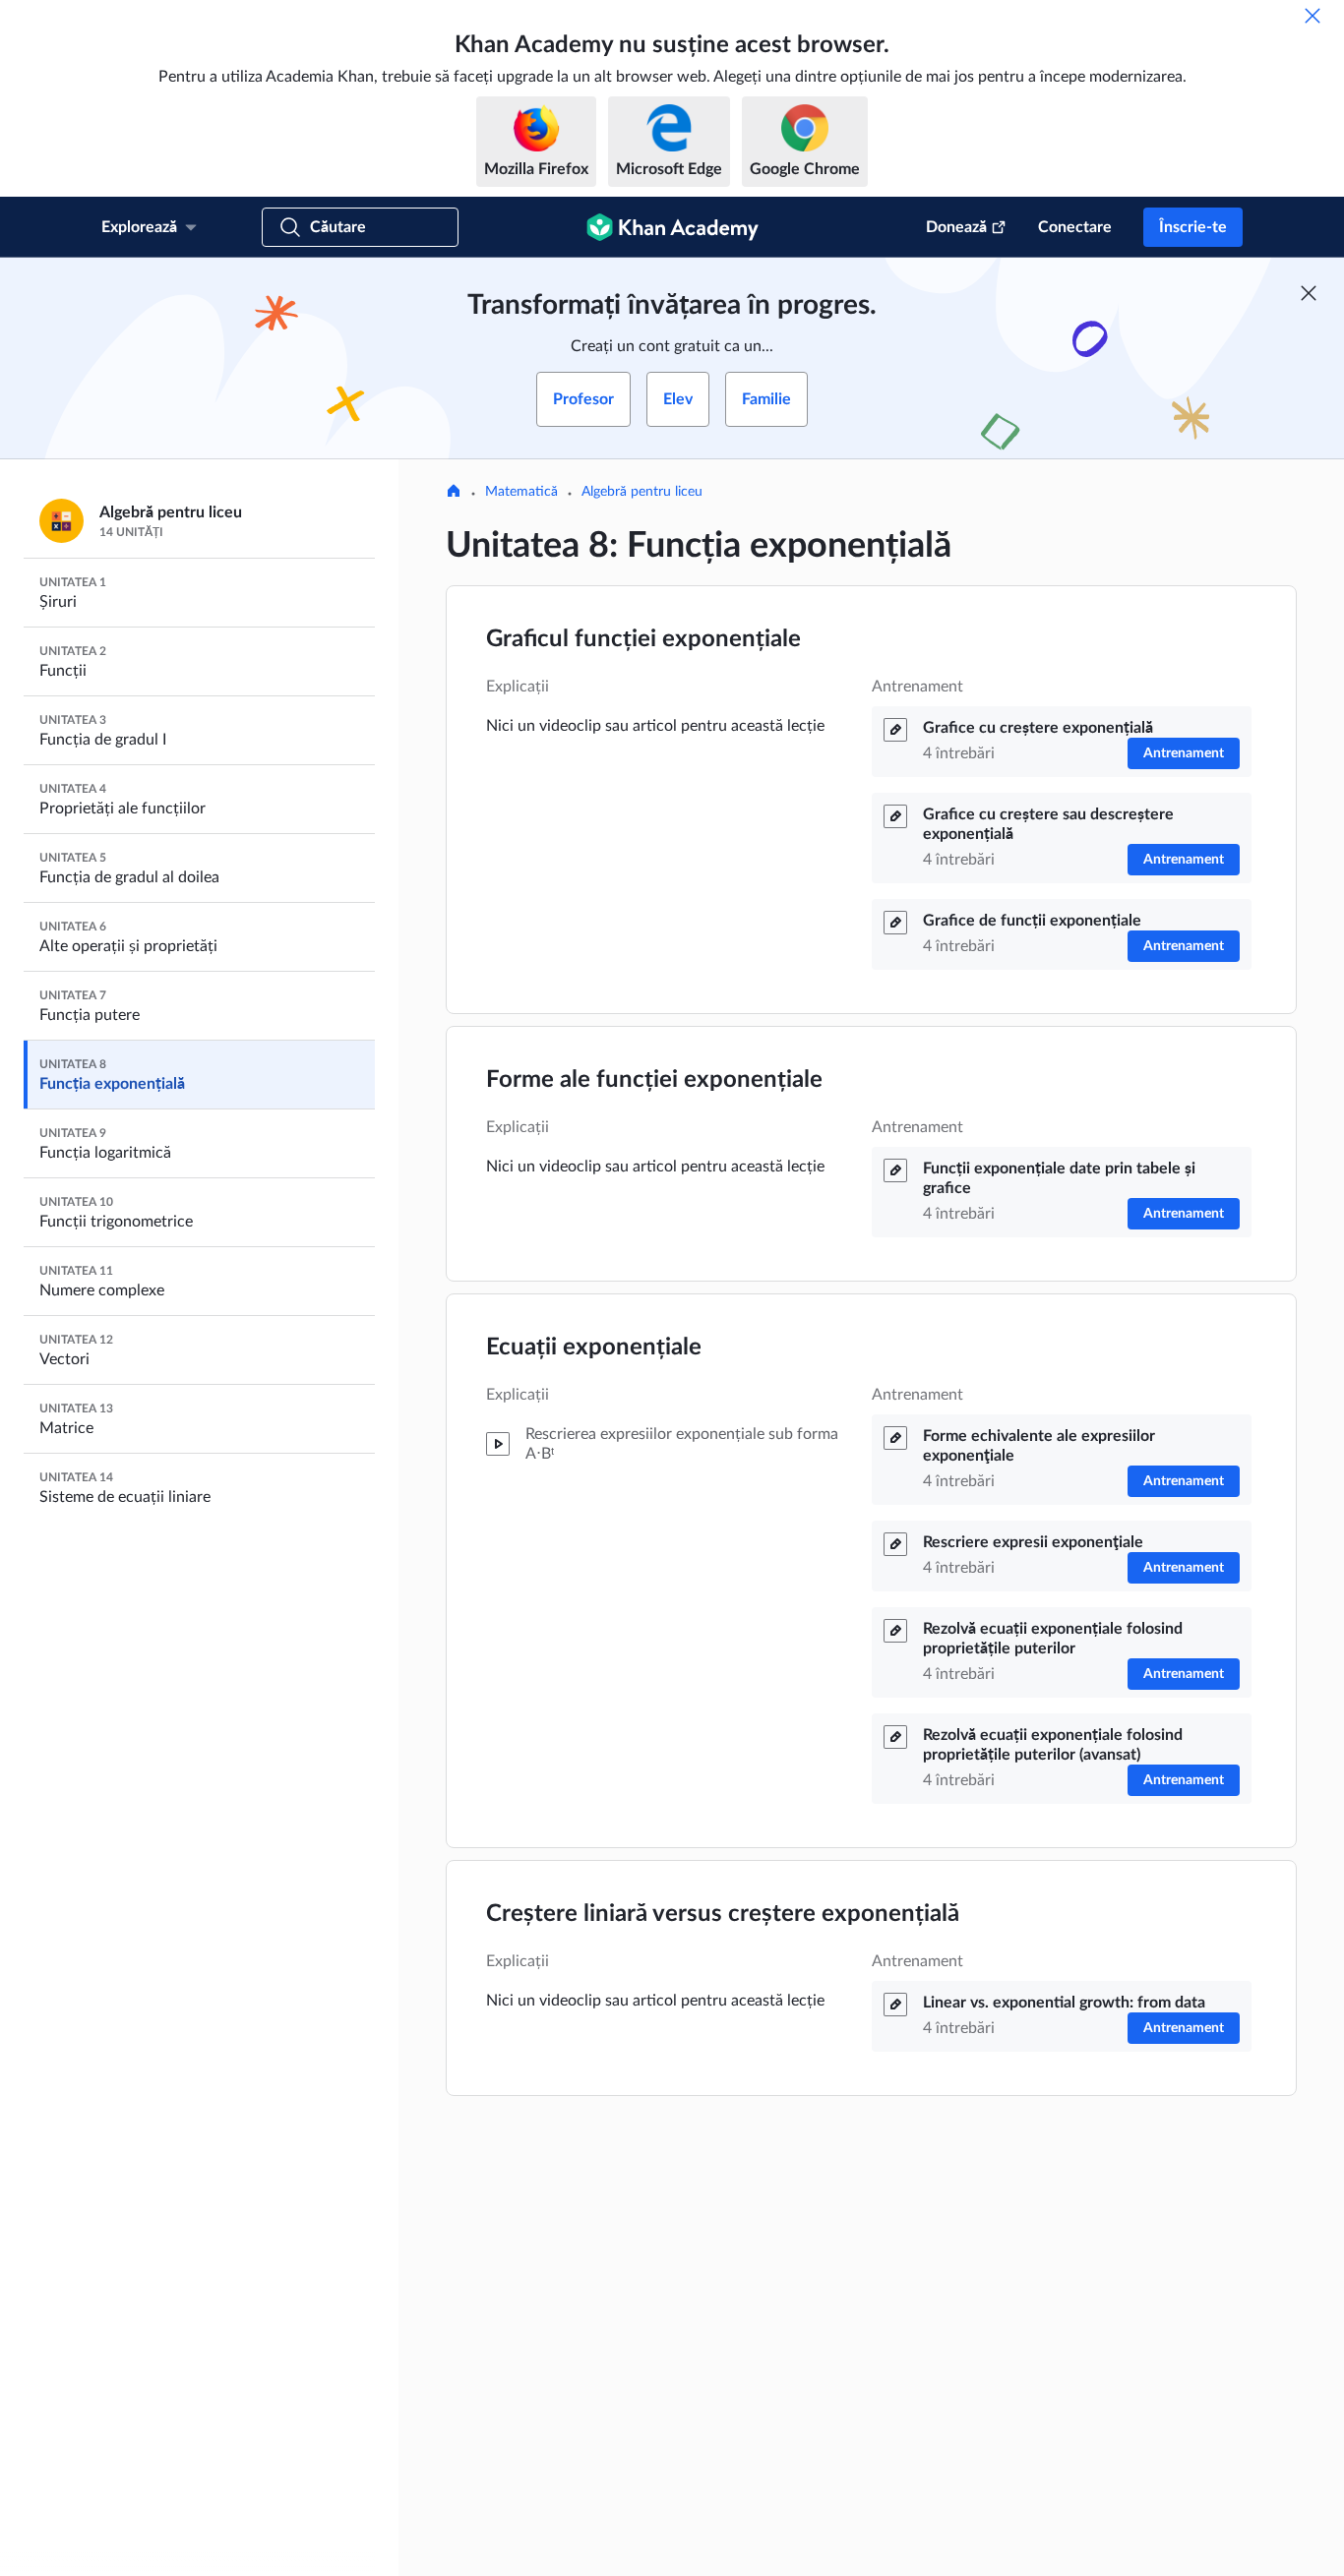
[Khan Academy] (672, 227)
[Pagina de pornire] (454, 493)
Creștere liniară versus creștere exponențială (723, 1914)
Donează (956, 227)
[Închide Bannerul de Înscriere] (1309, 293)
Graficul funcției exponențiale (643, 639)
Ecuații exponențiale (594, 1348)
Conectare (1075, 227)
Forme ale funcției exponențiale (654, 1080)
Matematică (521, 492)
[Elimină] (1313, 16)
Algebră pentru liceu (642, 492)
